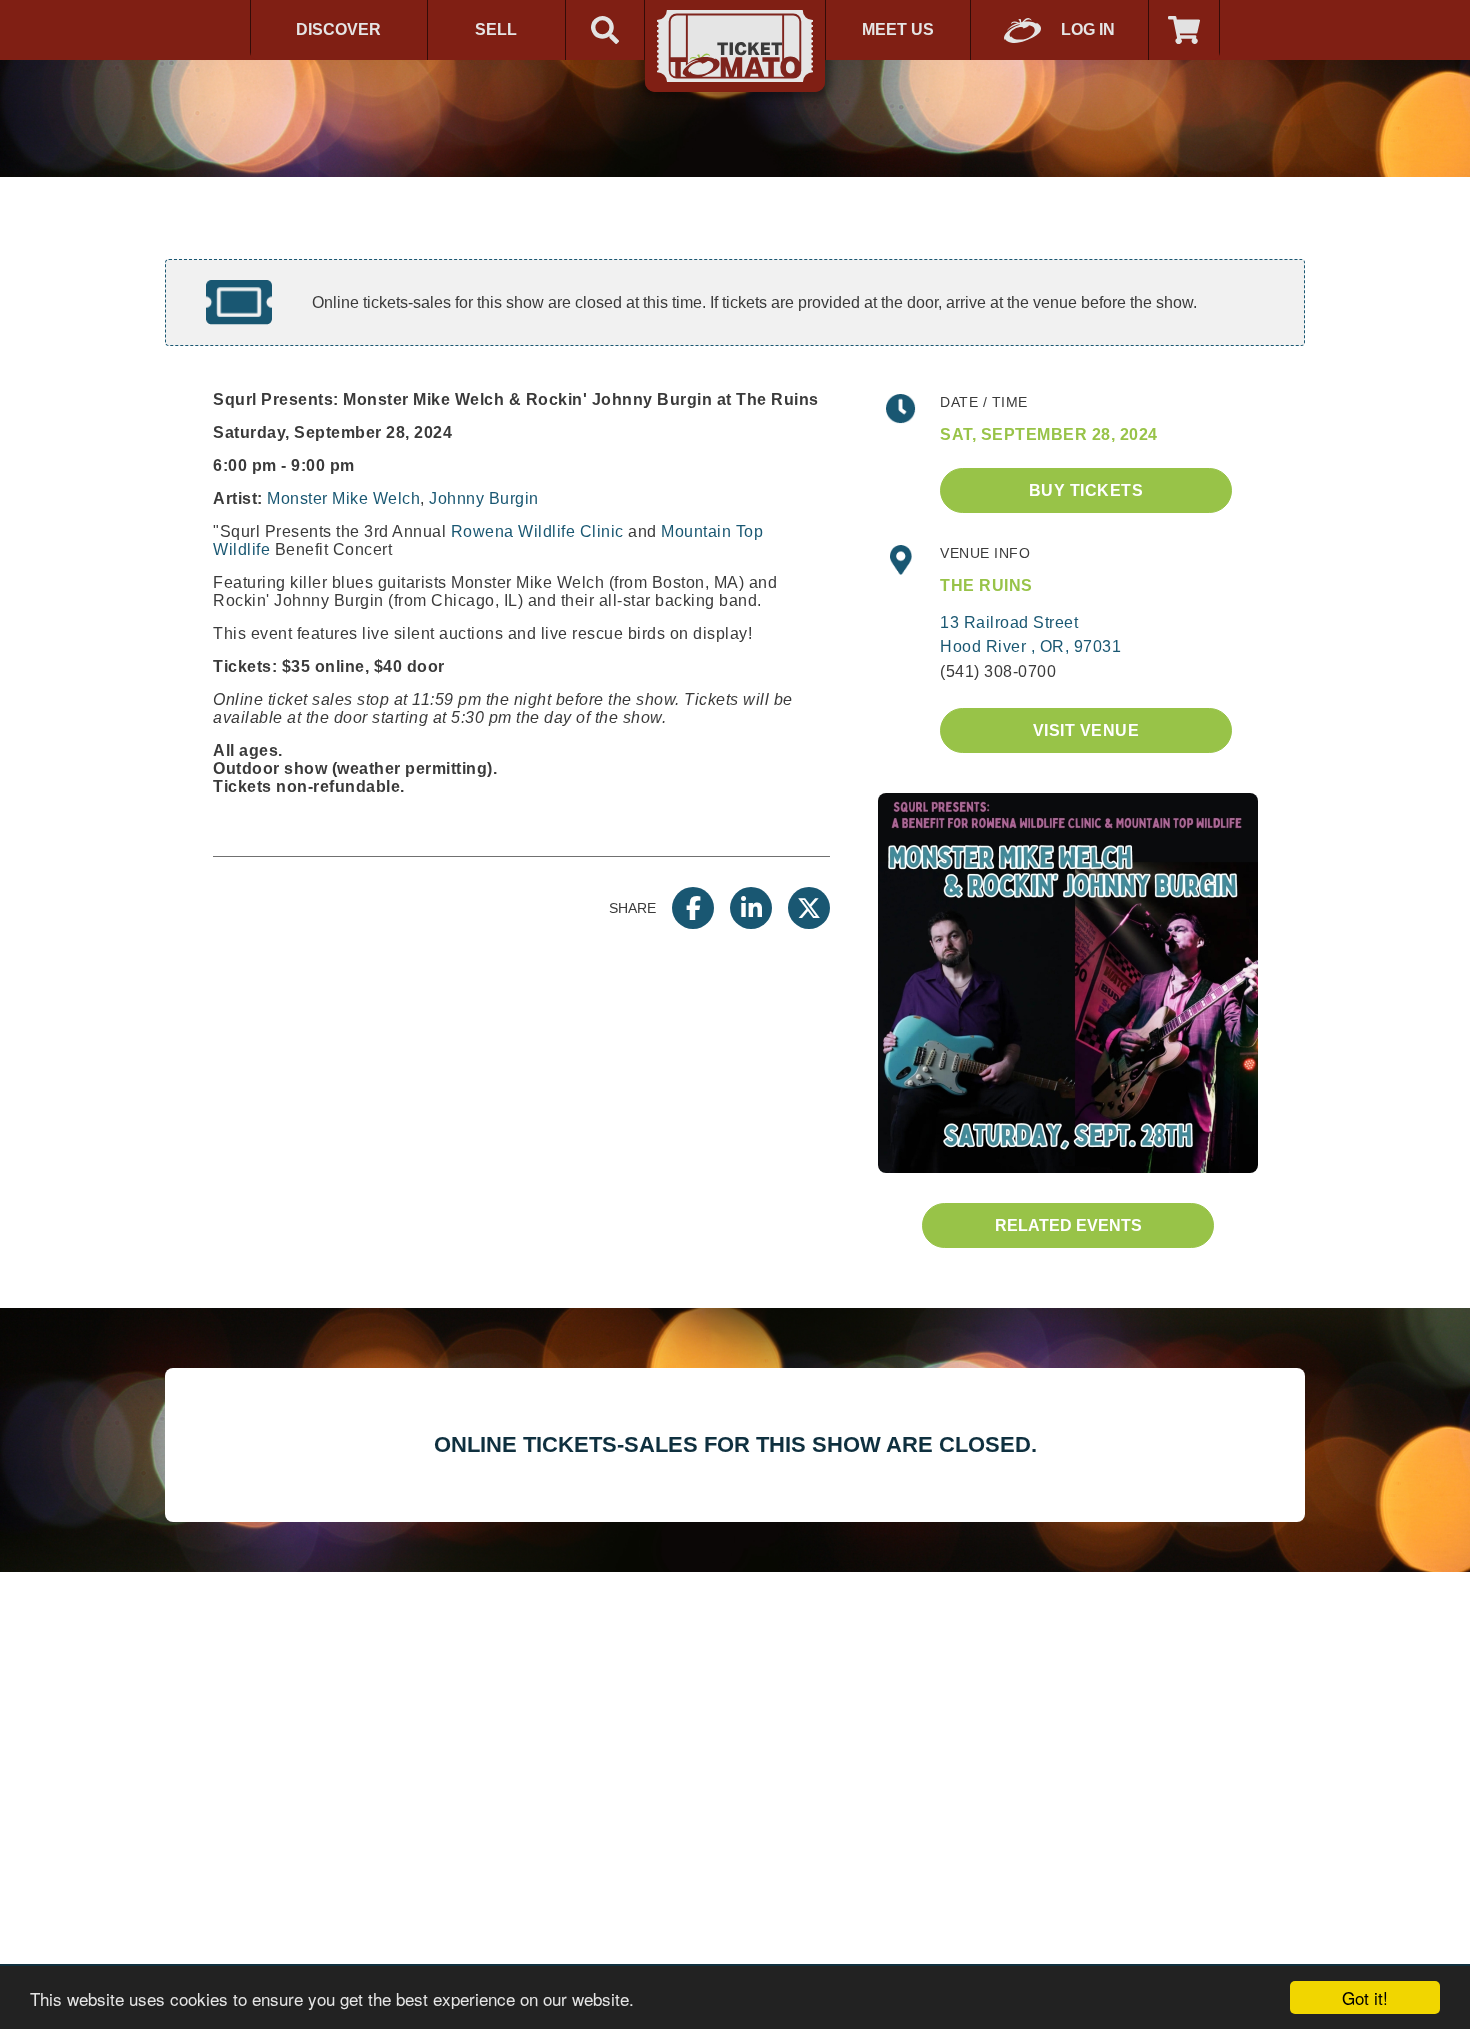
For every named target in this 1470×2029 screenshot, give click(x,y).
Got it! (1365, 1997)
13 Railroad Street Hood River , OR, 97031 (1030, 634)
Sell (496, 29)
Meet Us (898, 29)
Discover (338, 29)
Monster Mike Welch (343, 498)
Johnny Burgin (484, 498)
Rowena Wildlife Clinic (537, 531)
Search (605, 30)
